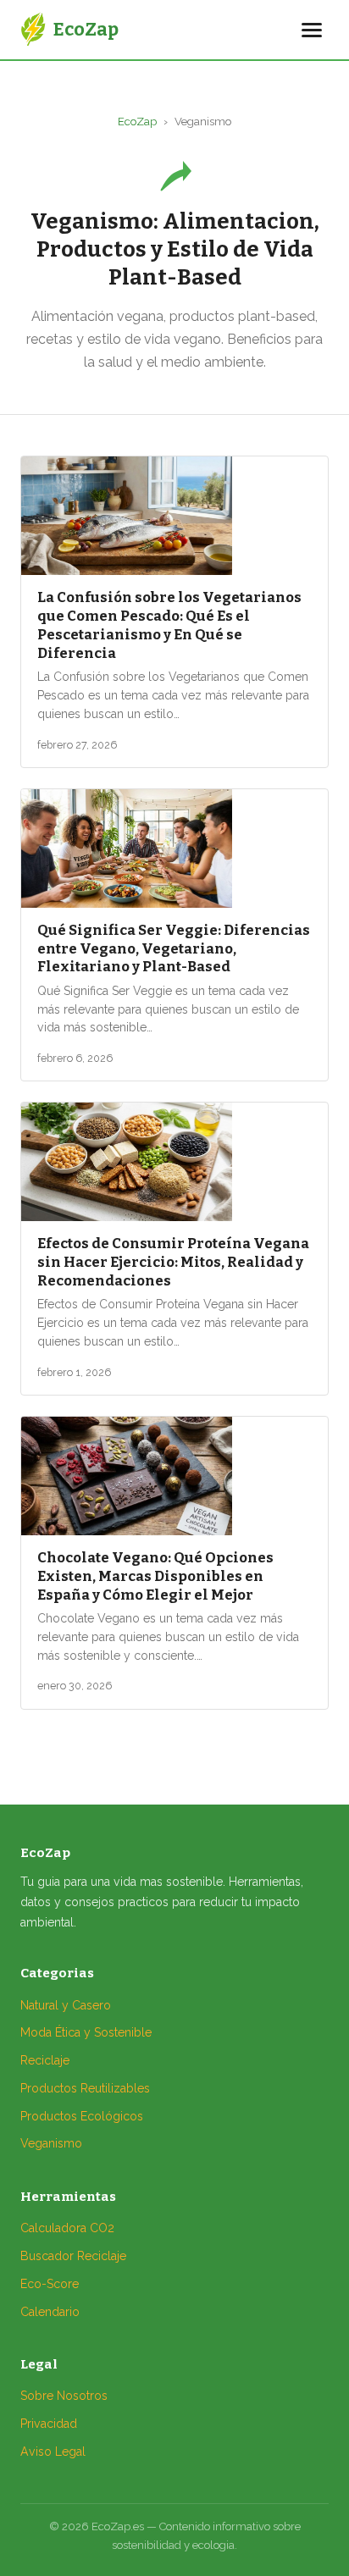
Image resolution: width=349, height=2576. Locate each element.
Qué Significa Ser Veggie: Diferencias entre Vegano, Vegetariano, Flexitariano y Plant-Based (174, 948)
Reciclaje (45, 2060)
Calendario (50, 2312)
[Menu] (312, 30)
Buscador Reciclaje (73, 2256)
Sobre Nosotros (64, 2396)
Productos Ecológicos (82, 2116)
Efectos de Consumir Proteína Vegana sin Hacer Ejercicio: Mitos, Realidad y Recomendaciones (173, 1262)
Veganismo (51, 2143)
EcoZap (137, 122)
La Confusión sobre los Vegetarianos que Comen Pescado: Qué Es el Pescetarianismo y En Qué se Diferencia (169, 625)
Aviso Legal (53, 2452)
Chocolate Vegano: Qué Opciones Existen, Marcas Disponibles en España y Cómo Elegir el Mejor (155, 1576)
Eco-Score (50, 2284)
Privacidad (49, 2424)
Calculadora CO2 (67, 2228)
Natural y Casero (66, 2005)
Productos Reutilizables (85, 2088)
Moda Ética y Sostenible (86, 2032)
